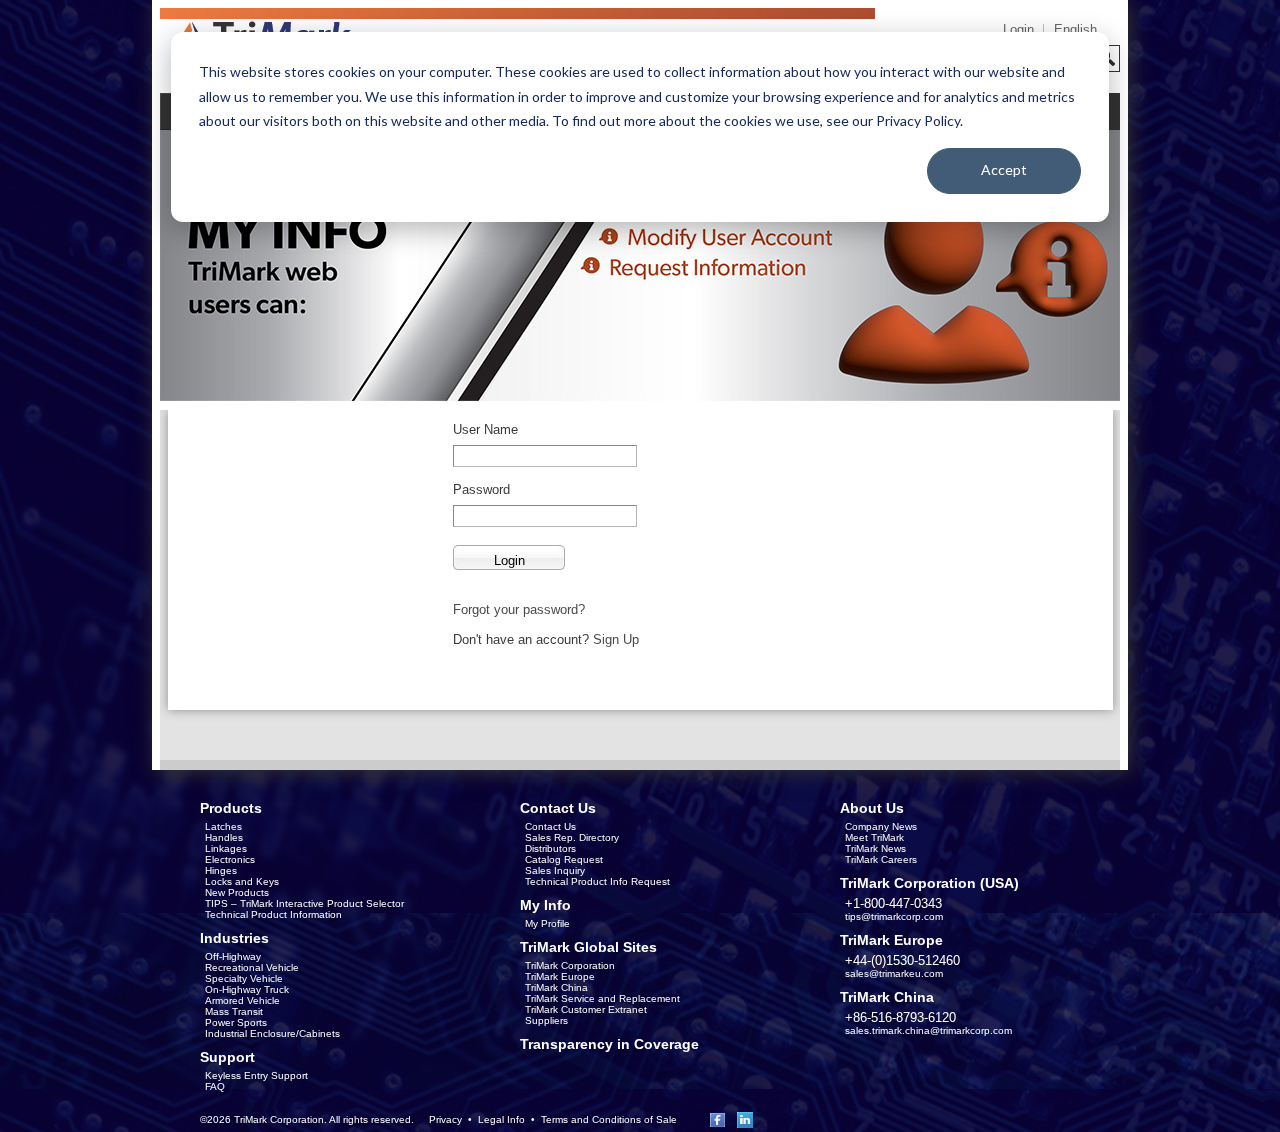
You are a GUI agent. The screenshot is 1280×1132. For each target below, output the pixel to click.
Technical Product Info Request (597, 881)
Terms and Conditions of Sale (609, 1119)
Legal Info (501, 1119)
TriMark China (556, 987)
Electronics (230, 859)
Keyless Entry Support (256, 1075)
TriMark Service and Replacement (602, 998)
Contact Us (550, 826)
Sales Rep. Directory (572, 837)
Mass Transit (234, 1011)
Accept (1004, 169)
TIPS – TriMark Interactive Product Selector (304, 903)
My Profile (547, 923)
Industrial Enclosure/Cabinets (272, 1033)
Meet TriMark (874, 837)
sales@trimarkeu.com (894, 973)
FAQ (215, 1086)
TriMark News (875, 848)
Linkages (226, 848)
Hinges (221, 870)
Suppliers (546, 1020)
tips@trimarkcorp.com (894, 916)
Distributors (550, 848)
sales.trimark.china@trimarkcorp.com (928, 1030)
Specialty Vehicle (244, 978)
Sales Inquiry (555, 870)
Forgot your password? (519, 609)
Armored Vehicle (242, 1000)
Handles (224, 837)
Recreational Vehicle (252, 967)
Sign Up (616, 639)
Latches (223, 826)
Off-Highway (233, 956)
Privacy (445, 1119)
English (1075, 29)
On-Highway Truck (247, 989)
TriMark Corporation (570, 965)
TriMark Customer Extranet (586, 1009)
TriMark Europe (560, 976)
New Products (237, 892)
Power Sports (236, 1022)
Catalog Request (564, 859)
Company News (881, 826)
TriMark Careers (881, 859)
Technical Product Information (273, 914)
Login (1018, 29)
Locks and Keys (242, 881)
